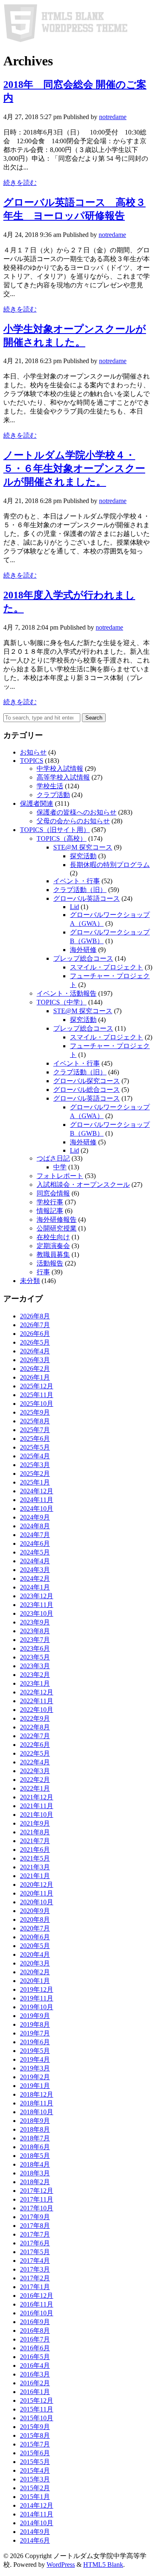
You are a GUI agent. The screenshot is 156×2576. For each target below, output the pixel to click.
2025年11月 (37, 1395)
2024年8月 (35, 1526)
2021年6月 (35, 1850)
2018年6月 (35, 2147)
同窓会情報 (53, 1193)
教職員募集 (53, 1254)
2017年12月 (37, 2191)
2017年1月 (35, 2287)
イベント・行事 (77, 881)
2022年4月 (35, 1762)
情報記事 (50, 1211)
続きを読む (20, 183)
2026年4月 (35, 1351)
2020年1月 (35, 1981)
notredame (113, 117)
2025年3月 (35, 1465)
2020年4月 (35, 1954)
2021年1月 (35, 1876)
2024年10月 (37, 1508)
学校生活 (50, 786)
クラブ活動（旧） (80, 890)
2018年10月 (37, 2112)
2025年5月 (35, 1447)
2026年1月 (35, 1377)
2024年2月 (35, 1578)
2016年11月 (37, 2304)
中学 (60, 1167)
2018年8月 (35, 2129)
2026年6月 (35, 1334)
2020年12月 (37, 1885)
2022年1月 (35, 1788)
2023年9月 (35, 1622)
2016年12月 (37, 2296)
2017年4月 (35, 2261)
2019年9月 (35, 2016)
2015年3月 (35, 2479)
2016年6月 (35, 2348)
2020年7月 (35, 1928)
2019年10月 (37, 2007)
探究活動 (83, 856)
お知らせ (33, 752)
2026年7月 (35, 1325)
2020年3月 (35, 1963)
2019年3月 (35, 2068)
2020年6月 (35, 1937)
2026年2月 (35, 1369)
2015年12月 (37, 2400)
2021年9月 (35, 1823)
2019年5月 (35, 2051)
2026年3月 (35, 1360)
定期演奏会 (53, 1246)
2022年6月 (35, 1745)
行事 (43, 1272)
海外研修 (83, 950)
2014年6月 (35, 2540)
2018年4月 (35, 2164)
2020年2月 (35, 1972)
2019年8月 (35, 2024)
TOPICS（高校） (62, 838)
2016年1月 (35, 2392)
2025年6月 (35, 1439)
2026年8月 (35, 1316)
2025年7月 (35, 1430)
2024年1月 (35, 1587)
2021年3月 (35, 1867)
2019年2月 (35, 2077)
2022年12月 (37, 1692)
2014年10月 (37, 2523)
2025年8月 (35, 1421)
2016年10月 (37, 2313)
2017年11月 (37, 2199)
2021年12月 (37, 1797)
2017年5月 (35, 2252)
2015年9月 (35, 2427)
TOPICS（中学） (62, 1002)
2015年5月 (35, 2462)
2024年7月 (35, 1535)
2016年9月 (35, 2322)
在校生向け (53, 1237)
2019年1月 (35, 2086)
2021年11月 (37, 1806)
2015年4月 (35, 2470)
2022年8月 (35, 1727)
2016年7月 (35, 2339)
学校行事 (50, 1202)
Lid (74, 907)
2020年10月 (37, 1902)
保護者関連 (37, 803)
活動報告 (50, 1263)
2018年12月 (37, 2094)
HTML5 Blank (103, 2565)
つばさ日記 (53, 1158)
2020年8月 (35, 1920)
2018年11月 (37, 2103)
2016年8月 (35, 2331)
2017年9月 (35, 2217)
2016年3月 (35, 2374)
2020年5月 (35, 1946)
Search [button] (94, 718)
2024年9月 (35, 1517)
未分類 (30, 1281)
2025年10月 (37, 1404)
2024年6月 (35, 1543)
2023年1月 (35, 1683)
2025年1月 (35, 1482)
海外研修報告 (57, 1219)
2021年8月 (35, 1832)
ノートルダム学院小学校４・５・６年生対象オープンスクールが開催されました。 (74, 468)
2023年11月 (37, 1605)
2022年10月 (37, 1710)
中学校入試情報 (60, 769)
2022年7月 (35, 1736)
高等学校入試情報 (63, 777)
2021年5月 (35, 1858)
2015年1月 (35, 2497)
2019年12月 (37, 1989)
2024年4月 (35, 1561)
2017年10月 (37, 2208)
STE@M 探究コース (83, 847)
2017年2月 (35, 2278)
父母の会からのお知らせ (73, 821)
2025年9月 (35, 1412)
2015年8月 (35, 2435)
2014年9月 (35, 2532)
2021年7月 (35, 1841)
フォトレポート (60, 1176)
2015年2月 (35, 2488)
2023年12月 (37, 1596)
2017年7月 (35, 2234)
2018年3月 (35, 2173)
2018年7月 (35, 2138)
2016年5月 (35, 2357)
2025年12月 (37, 1386)
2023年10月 (37, 1613)
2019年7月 (35, 2033)
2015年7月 (35, 2444)
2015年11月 (37, 2409)
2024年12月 (37, 1491)
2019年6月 (35, 2042)
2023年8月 (35, 1631)
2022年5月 (35, 1753)
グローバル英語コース (87, 898)
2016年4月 (35, 2365)
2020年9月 (35, 1911)
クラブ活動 (53, 795)
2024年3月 (35, 1570)
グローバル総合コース (87, 1090)
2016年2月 (35, 2383)
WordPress (61, 2565)
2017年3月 (35, 2269)
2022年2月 (35, 1780)
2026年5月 (35, 1342)
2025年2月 (35, 1474)
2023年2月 (35, 1675)
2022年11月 (37, 1701)
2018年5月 (35, 2156)
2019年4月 (35, 2059)
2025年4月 (35, 1456)
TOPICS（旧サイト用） (55, 830)
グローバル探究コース (87, 1081)
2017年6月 (35, 2243)
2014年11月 (37, 2514)
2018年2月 (35, 2182)
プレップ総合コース (83, 958)
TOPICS (32, 761)
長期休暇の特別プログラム (110, 865)
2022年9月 (35, 1718)
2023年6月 (35, 1648)
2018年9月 (35, 2121)
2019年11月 (37, 1998)
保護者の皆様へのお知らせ (77, 812)
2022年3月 (35, 1771)
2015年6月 (35, 2453)
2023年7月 (35, 1640)
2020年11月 (37, 1893)
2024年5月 (35, 1552)
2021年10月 (37, 1815)
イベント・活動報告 (67, 993)
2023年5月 (35, 1657)
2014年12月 (37, 2505)
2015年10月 (37, 2418)
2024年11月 (37, 1500)
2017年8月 (35, 2226)
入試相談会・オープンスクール (83, 1185)
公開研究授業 (57, 1228)
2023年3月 (35, 1666)
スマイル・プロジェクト (106, 967)
